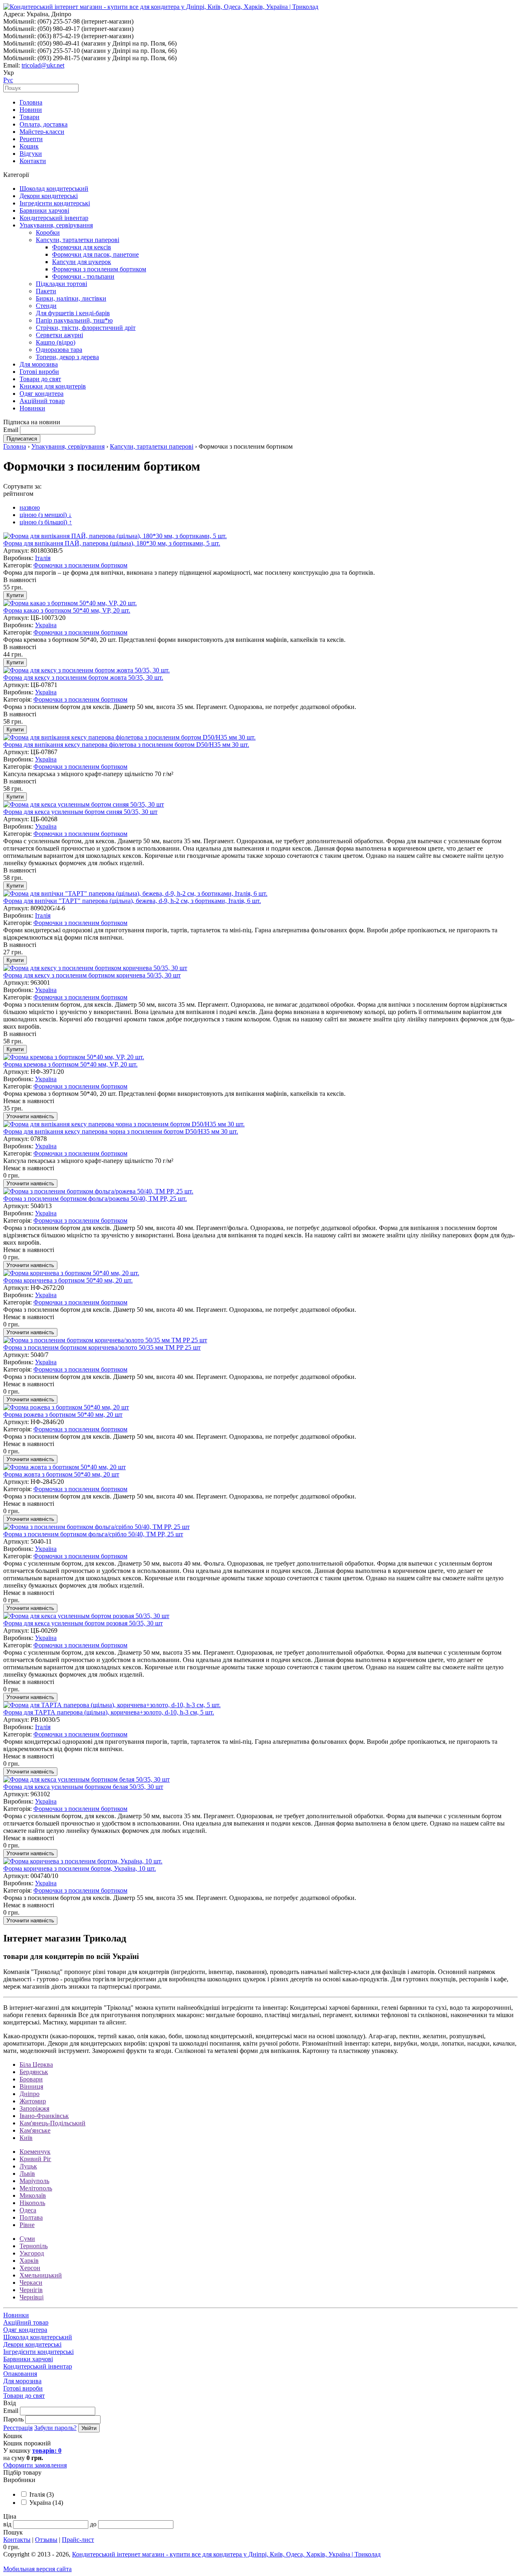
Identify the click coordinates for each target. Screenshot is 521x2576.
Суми (27, 2239)
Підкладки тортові (61, 284)
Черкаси (31, 2283)
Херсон (30, 2268)
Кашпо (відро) (56, 342)
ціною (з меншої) (46, 515)
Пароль (13, 2419)
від (7, 2524)
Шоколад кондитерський (54, 189)
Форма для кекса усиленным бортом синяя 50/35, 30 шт (80, 812)
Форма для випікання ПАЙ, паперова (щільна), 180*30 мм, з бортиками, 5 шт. (112, 543)
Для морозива (39, 364)
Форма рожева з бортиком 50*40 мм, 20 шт (63, 1415)
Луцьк (28, 2166)
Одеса (28, 2210)
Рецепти (31, 139)
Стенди (46, 306)
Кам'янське (35, 2130)
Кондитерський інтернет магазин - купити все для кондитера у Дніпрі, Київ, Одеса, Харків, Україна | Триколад (226, 2554)
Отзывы (46, 2540)
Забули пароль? (55, 2428)
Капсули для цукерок (82, 262)
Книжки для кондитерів (53, 386)
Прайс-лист (78, 2540)
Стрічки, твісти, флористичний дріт (86, 328)
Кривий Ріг (35, 2159)
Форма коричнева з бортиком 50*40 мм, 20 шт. (68, 1280)
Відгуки (31, 154)
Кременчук (35, 2152)
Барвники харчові (44, 210)
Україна (46, 625)
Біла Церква (36, 2065)
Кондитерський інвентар (54, 218)
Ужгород (32, 2253)
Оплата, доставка (44, 124)
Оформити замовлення (35, 2465)
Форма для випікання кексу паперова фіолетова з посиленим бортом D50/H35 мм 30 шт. (126, 745)
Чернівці (32, 2297)
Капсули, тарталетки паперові (78, 240)
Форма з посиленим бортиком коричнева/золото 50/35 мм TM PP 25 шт (102, 1347)
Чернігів (31, 2290)
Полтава (31, 2217)
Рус (8, 80)
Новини (31, 110)
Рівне (27, 2225)
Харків (29, 2261)
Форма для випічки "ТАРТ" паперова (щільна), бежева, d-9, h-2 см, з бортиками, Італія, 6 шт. (132, 901)
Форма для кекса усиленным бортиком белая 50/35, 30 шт (83, 1787)
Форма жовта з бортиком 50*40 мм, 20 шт (61, 1474)
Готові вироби (39, 372)
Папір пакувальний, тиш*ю (74, 320)
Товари (30, 117)
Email (11, 430)
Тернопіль (34, 2246)
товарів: (47, 2451)
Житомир (33, 2101)
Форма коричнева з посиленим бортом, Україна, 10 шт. (80, 1868)
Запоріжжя (34, 2108)
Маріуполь (34, 2181)
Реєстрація (18, 2428)
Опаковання (20, 2374)
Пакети (46, 291)
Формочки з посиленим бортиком (99, 269)
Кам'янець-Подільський (53, 2123)
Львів (27, 2174)
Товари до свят (40, 379)
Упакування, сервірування (56, 225)
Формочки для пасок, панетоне (95, 254)
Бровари (31, 2079)
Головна (31, 102)
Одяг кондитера (42, 394)
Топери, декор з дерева (67, 357)
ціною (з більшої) (46, 522)
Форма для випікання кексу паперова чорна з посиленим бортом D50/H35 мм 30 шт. (121, 1131)
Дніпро (30, 2094)
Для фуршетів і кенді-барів (73, 313)
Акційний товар (42, 401)
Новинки (32, 408)
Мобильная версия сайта (37, 2569)
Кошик (29, 146)
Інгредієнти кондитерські (55, 203)
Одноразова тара (59, 350)
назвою (30, 507)
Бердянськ (34, 2072)
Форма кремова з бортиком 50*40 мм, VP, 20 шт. (70, 1064)
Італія (43, 558)
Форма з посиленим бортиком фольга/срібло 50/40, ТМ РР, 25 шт (93, 1534)
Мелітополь (36, 2188)
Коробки (48, 232)
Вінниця (31, 2086)
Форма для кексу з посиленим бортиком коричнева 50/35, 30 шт (92, 975)
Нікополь (32, 2203)
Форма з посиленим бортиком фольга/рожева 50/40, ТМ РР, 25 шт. (95, 1199)
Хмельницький (41, 2275)
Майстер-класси (42, 132)
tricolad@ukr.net (43, 65)
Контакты (17, 2540)
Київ (26, 2138)
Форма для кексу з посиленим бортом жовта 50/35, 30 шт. (83, 677)
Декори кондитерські (49, 196)
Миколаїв (33, 2195)
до (93, 2524)
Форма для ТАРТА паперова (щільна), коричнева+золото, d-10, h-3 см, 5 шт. (109, 1712)
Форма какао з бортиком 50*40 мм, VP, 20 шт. (67, 610)
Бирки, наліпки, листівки (71, 298)
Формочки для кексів (82, 247)
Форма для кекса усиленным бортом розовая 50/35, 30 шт (83, 1623)
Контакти (33, 161)
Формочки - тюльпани (83, 276)
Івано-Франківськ (44, 2116)
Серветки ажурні (59, 335)
